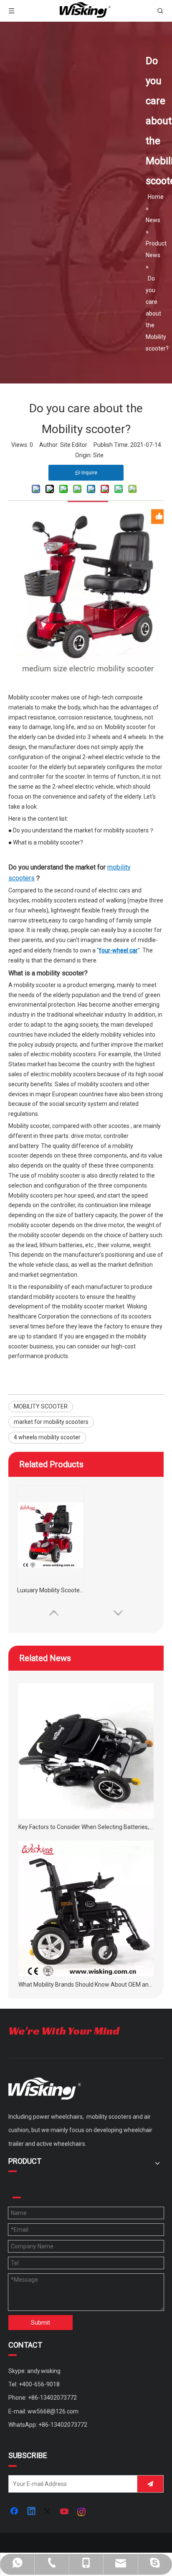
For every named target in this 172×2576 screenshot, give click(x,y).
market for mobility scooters (51, 1422)
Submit (40, 2323)
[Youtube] (65, 2512)
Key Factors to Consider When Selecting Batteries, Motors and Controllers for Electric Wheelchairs (86, 1827)
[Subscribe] (150, 2484)
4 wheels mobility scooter (47, 1437)
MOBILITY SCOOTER (41, 1406)
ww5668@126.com (53, 2411)
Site (98, 455)
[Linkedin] (32, 2512)
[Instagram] (82, 2512)
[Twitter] (48, 2512)
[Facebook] (15, 2512)
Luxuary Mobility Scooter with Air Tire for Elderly (51, 1590)
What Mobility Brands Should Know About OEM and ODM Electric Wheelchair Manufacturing (86, 1985)
